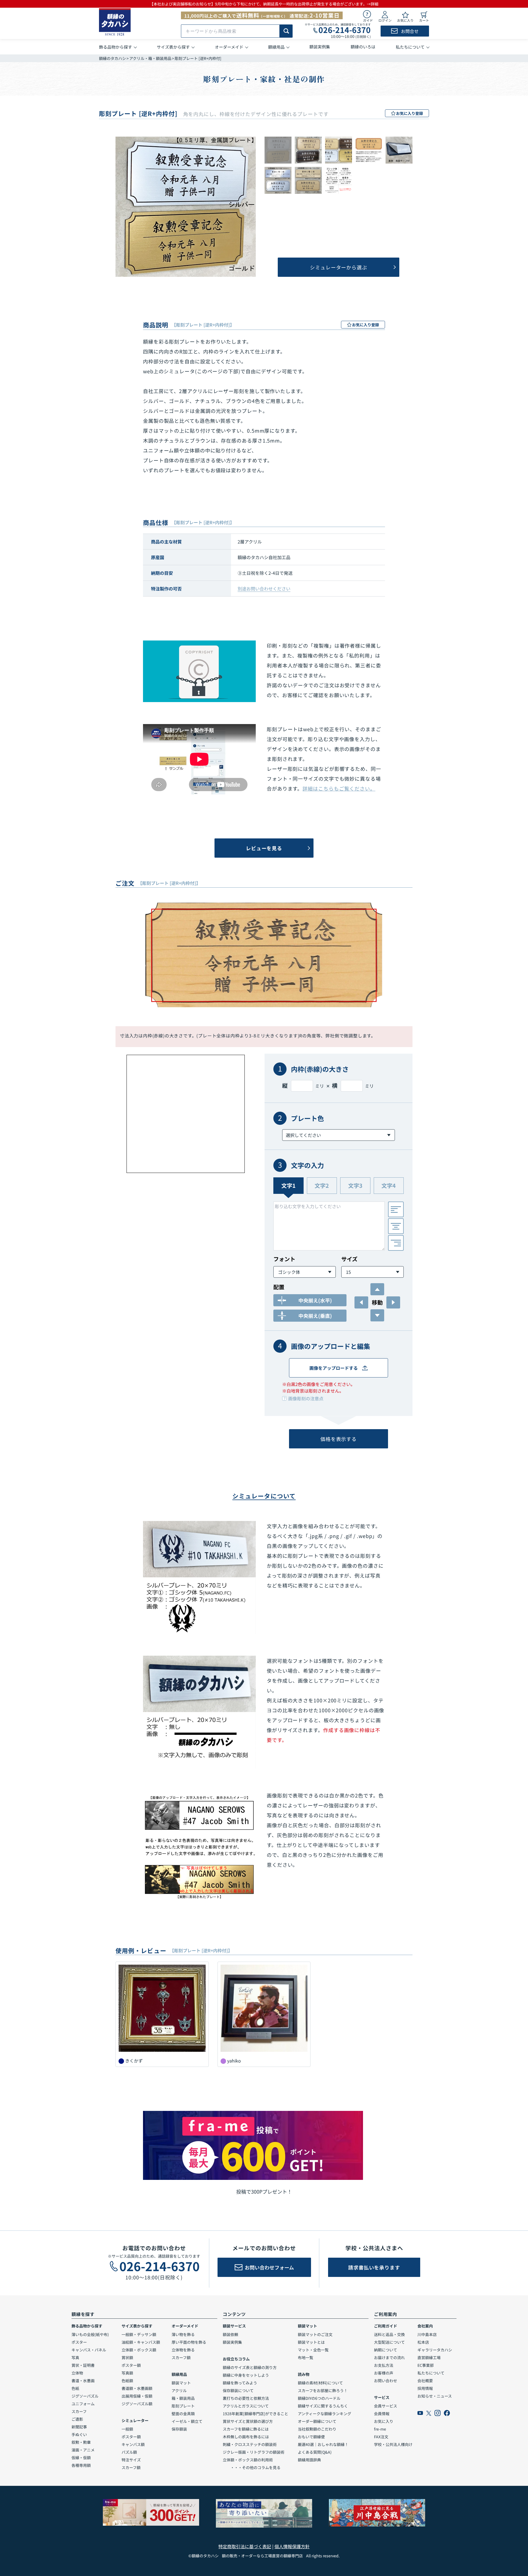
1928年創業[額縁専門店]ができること (255, 2414)
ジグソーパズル (85, 2396)
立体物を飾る (183, 2350)
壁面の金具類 (183, 2414)
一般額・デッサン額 (139, 2334)
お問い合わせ (386, 2381)
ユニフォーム (83, 2404)
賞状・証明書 (83, 2365)
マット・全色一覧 (313, 2350)
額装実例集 (232, 2342)
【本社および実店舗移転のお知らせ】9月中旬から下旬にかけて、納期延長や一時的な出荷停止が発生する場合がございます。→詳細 (264, 4)
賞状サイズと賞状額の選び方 (248, 2421)
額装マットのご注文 (315, 2334)
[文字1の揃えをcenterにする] (396, 1226)
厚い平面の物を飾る (189, 2342)
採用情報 (425, 2388)
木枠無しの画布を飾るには (246, 2437)
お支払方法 (384, 2365)
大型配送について (389, 2342)
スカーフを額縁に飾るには (246, 2429)
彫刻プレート (183, 2406)
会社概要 (425, 2381)
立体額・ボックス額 (139, 2350)
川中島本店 (427, 2334)
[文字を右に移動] (393, 1302)
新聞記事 (79, 2427)
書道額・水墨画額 (137, 2388)
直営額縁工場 (429, 2357)
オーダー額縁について (317, 2421)
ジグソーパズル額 (137, 2404)
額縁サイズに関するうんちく (323, 2406)
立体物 (77, 2373)
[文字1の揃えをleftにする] (396, 1209)
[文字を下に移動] (377, 1315)
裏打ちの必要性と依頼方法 (246, 2398)
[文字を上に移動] (377, 1289)
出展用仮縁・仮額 (137, 2396)
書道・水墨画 (83, 2381)
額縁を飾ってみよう (240, 2383)
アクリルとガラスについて (246, 2406)
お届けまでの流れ (389, 2357)
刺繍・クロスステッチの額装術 (250, 2444)
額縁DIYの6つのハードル (319, 2398)
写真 (75, 2357)
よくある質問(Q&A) (315, 2452)
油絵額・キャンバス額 (141, 2342)
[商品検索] (286, 31)
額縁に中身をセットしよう (246, 2375)
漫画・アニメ (83, 2450)
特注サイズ (131, 2460)
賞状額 (127, 2357)
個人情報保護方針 (292, 2546)
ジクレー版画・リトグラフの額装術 (254, 2452)
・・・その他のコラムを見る (252, 2467)
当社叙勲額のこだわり (317, 2429)
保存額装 (179, 2429)
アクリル (179, 2390)
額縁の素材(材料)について (320, 2383)
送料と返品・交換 (389, 2334)
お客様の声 (384, 2373)
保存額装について (238, 2390)
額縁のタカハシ (112, 58)
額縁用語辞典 (309, 2460)
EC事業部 (426, 2365)
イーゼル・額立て (187, 2421)
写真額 (127, 2373)
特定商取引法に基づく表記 (245, 2546)
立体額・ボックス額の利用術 (248, 2460)
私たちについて (431, 2373)
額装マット (181, 2383)
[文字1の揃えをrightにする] (396, 1243)
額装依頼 (230, 2334)
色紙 (75, 2388)
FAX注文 (381, 2437)
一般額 (127, 2429)
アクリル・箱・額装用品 (150, 58)
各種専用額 (81, 2465)
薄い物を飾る (183, 2334)
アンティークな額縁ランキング (324, 2414)
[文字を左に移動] (361, 1302)
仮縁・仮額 (81, 2458)
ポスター (79, 2342)
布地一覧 (306, 2357)
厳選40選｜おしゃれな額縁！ (323, 2444)
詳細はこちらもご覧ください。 (339, 788)
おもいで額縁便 (311, 2437)
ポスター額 (131, 2365)
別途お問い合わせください (264, 589)
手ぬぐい (79, 2434)
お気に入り (384, 2421)
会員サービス (386, 2406)
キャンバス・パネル (89, 2350)
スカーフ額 (131, 2467)
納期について (386, 2350)
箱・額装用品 (183, 2398)
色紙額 (127, 2381)
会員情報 (382, 2414)
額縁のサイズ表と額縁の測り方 (250, 2367)
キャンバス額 (133, 2444)
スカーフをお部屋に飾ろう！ (323, 2390)
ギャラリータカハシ (435, 2350)
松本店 (423, 2342)
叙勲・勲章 (81, 2442)
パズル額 (129, 2452)
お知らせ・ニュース (435, 2396)
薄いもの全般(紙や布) (90, 2334)
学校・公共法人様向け (393, 2444)
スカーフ (79, 2411)
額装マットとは (311, 2342)
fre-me (380, 2429)
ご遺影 (77, 2419)
